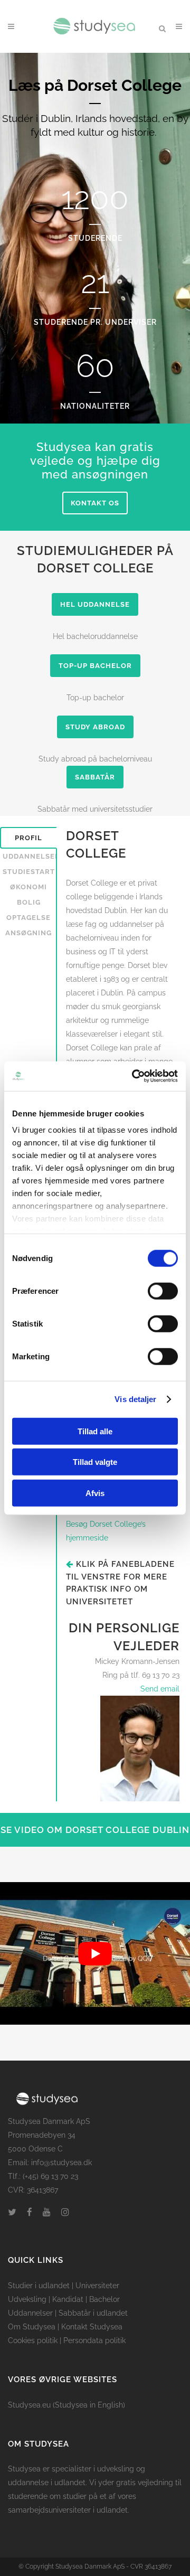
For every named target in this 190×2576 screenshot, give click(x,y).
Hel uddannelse (95, 604)
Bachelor (104, 2299)
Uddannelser (30, 856)
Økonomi (28, 887)
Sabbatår (95, 777)
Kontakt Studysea (92, 2327)
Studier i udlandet (39, 2286)
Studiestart (29, 872)
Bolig (29, 902)
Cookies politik (33, 2340)
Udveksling (27, 2299)
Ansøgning (28, 933)
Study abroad (95, 727)
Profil (28, 838)
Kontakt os (95, 503)
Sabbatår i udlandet (93, 2313)
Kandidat (68, 2299)
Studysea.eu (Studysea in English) (66, 2405)
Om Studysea (32, 2327)
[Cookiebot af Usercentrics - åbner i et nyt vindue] (134, 1076)
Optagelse (28, 918)
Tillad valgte (95, 1462)
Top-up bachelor (95, 666)
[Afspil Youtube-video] (95, 1954)
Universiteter (97, 2286)
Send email (160, 1689)
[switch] (163, 1291)
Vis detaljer (135, 1399)
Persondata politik (94, 2340)
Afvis (95, 1493)
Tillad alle (95, 1431)
